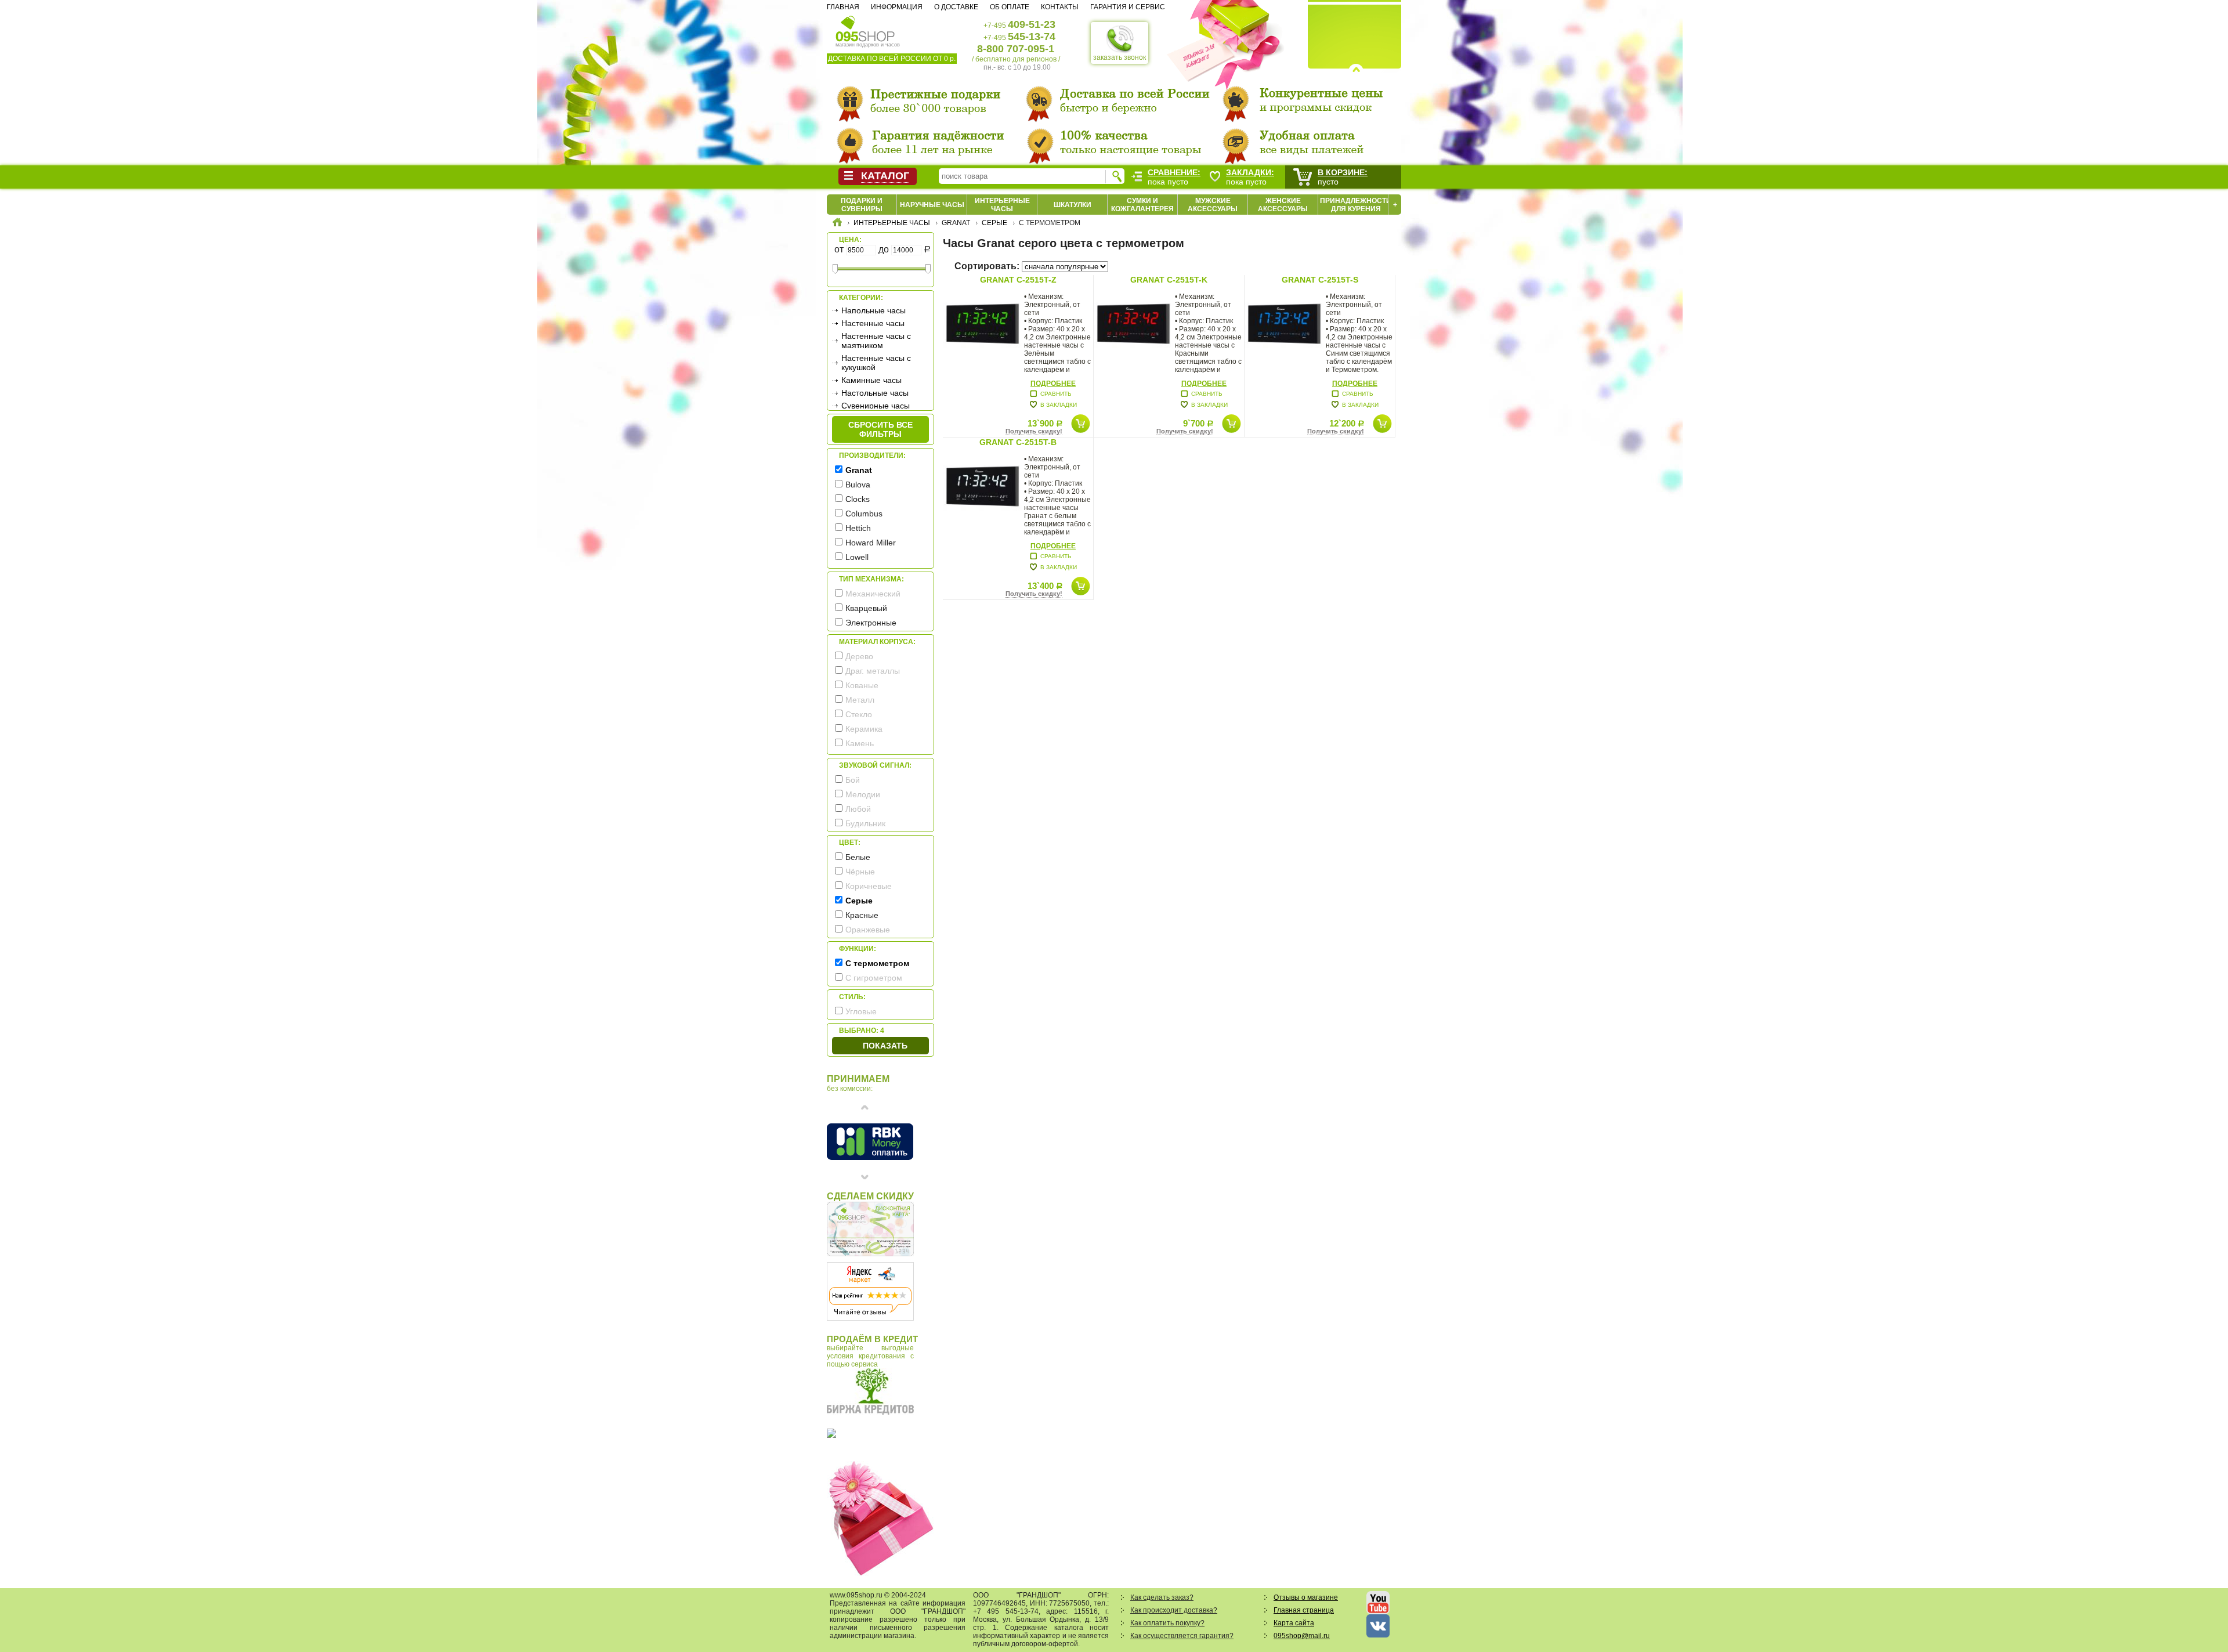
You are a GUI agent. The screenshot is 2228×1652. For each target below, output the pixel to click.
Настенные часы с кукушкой (876, 363)
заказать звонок (1120, 57)
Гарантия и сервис (1128, 7)
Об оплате (1010, 7)
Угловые (861, 1011)
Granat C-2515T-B (1018, 442)
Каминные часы (871, 380)
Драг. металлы (873, 671)
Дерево (859, 656)
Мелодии (863, 794)
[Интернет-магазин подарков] (837, 224)
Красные (862, 915)
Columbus (864, 514)
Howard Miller (871, 543)
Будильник (865, 823)
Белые (858, 857)
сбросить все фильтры (880, 429)
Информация (897, 7)
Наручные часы (932, 205)
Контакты (1060, 7)
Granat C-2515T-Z (1018, 280)
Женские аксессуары (1283, 205)
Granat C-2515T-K (1169, 280)
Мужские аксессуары (1213, 205)
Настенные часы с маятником (876, 341)
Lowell (857, 557)
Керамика (864, 729)
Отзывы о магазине (1306, 1597)
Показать (885, 1046)
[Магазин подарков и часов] (865, 28)
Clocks (858, 499)
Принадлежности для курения (1356, 205)
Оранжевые (868, 930)
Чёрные (860, 872)
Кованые (862, 685)
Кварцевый (866, 608)
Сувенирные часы (876, 406)
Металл (860, 700)
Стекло (859, 714)
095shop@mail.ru (1302, 1636)
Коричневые (869, 886)
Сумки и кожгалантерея (1142, 205)
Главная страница (1304, 1610)
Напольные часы (874, 310)
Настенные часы (873, 323)
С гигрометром (874, 978)
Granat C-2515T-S (1320, 280)
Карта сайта (1294, 1623)
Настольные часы (875, 393)
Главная (843, 7)
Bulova (858, 485)
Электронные (871, 623)
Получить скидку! (1034, 431)
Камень (860, 743)
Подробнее (1053, 384)
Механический (873, 594)
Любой (858, 809)
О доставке (956, 7)
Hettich (858, 528)
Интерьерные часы (1002, 205)
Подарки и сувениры (862, 205)
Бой (853, 780)
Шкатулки (1073, 205)
